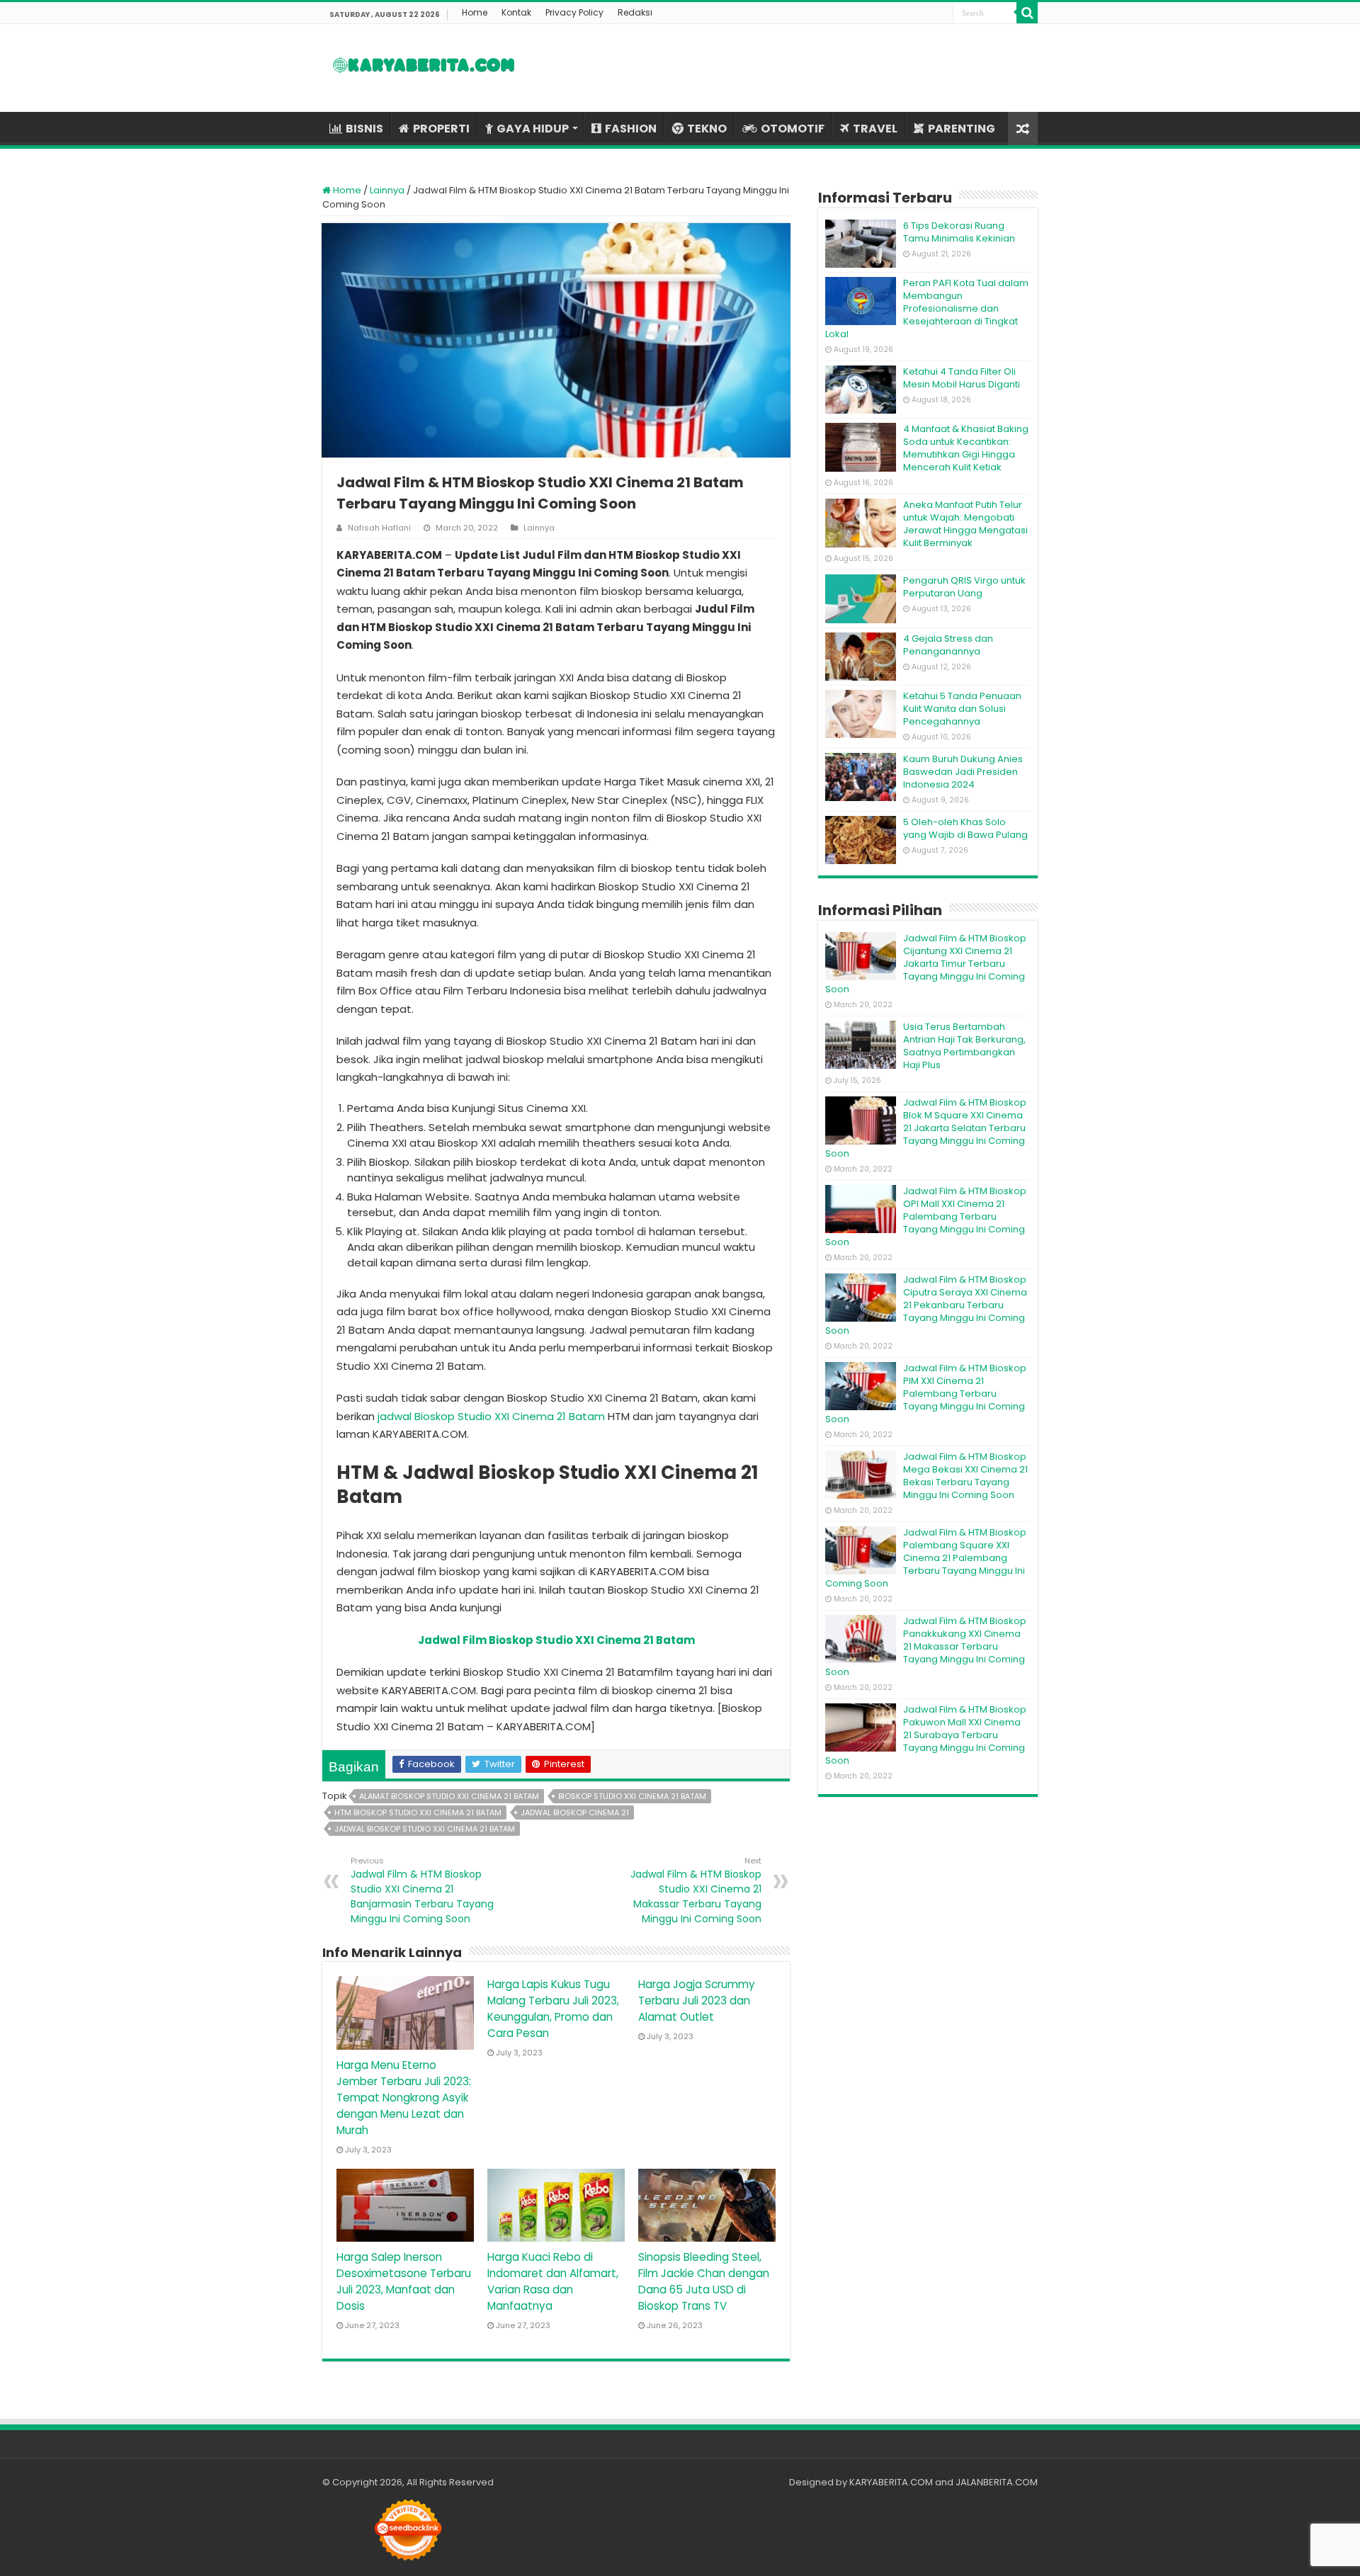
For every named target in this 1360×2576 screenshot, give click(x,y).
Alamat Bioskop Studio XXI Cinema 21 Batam (449, 1796)
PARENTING (962, 129)
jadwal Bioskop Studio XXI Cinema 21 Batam (491, 1416)
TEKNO (707, 129)
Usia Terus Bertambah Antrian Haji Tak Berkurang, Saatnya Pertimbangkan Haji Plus (964, 1046)
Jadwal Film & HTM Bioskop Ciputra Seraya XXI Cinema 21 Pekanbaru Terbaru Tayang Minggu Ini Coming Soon (926, 1305)
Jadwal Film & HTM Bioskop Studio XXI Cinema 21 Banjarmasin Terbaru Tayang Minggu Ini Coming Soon (422, 1890)
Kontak (516, 12)
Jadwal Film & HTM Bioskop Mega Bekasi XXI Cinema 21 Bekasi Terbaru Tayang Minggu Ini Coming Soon (965, 1476)
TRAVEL (875, 129)
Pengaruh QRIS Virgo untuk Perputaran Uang (964, 587)
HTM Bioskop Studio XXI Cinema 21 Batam (418, 1812)
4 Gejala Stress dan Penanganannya (948, 645)
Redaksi (635, 12)
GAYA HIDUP (533, 129)
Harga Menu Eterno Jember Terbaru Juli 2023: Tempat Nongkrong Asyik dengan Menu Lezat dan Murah (404, 2098)
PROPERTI (441, 129)
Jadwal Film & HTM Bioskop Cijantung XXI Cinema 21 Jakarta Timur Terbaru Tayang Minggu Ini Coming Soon (926, 964)
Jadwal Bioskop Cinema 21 (575, 1812)
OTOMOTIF (793, 129)
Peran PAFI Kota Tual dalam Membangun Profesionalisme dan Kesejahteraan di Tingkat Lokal (927, 308)
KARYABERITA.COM (891, 2482)
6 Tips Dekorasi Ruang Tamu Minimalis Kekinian (959, 232)
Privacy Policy (574, 12)
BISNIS (364, 129)
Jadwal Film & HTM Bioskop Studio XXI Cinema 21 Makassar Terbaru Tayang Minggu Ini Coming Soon (696, 1890)
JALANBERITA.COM (997, 2482)
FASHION (631, 129)
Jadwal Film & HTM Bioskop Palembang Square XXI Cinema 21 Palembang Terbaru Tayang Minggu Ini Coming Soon (926, 1558)
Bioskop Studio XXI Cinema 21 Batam (632, 1796)
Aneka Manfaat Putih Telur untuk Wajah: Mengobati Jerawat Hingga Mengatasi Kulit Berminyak (965, 524)
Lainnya (387, 190)
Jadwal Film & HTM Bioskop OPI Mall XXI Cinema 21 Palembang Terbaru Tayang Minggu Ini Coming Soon (926, 1216)
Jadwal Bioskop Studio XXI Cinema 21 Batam (425, 1829)
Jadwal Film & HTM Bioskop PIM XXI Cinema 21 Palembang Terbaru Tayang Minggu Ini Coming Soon (926, 1394)
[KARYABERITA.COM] (424, 68)
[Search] (1027, 13)
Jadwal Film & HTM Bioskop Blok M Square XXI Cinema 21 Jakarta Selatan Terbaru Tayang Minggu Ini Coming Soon (926, 1128)
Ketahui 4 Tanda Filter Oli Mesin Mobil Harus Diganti (962, 378)
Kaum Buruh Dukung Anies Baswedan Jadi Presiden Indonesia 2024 (963, 772)
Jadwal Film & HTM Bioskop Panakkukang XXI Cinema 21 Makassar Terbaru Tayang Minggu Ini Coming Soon (926, 1646)
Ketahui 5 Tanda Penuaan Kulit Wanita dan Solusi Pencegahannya (962, 709)
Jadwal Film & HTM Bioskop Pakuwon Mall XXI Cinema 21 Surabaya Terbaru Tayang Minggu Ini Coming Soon (926, 1735)
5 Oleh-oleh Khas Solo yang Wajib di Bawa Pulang (965, 828)
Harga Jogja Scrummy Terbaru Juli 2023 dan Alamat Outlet (697, 2001)
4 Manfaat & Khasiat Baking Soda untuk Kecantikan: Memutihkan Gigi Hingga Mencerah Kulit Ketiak (966, 448)
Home (475, 12)
